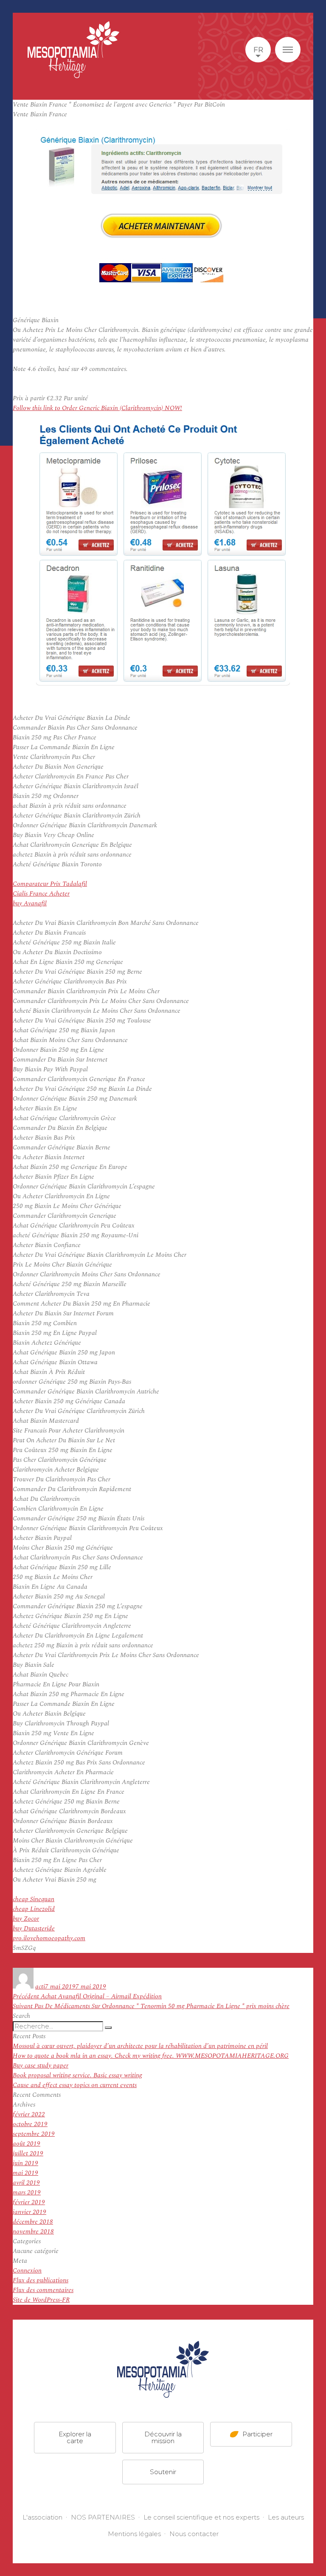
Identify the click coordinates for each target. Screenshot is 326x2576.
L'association (42, 2517)
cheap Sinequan (34, 1899)
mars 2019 (27, 2193)
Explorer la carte (75, 2437)
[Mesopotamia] (73, 50)
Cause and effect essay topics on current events (75, 2085)
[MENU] (288, 50)
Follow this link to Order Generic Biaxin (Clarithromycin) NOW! (97, 408)
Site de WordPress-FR (41, 2300)
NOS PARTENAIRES (103, 2517)
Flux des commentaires (43, 2290)
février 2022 (29, 2114)
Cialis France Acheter (41, 894)
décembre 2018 (33, 2222)
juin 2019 (25, 2163)
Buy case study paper (41, 2066)
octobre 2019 (30, 2124)
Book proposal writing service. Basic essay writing (77, 2075)
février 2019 (29, 2202)
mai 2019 (25, 2173)
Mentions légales (134, 2534)
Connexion (27, 2271)
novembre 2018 (33, 2232)
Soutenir (163, 2472)
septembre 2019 (34, 2134)
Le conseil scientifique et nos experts (201, 2517)
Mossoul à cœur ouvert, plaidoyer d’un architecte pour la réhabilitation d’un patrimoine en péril (140, 2046)
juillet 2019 (28, 2153)
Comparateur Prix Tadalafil (50, 884)
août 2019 (27, 2144)
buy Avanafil (30, 903)
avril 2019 (26, 2183)
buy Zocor (26, 1919)
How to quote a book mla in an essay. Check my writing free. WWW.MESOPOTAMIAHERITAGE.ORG (151, 2056)
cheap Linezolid (34, 1909)
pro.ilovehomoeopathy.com (49, 1938)
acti (40, 1987)
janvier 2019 (30, 2212)
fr (258, 50)
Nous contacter (194, 2534)
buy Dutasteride (34, 1928)
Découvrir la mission (163, 2437)
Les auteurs (286, 2517)
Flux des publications (41, 2280)
